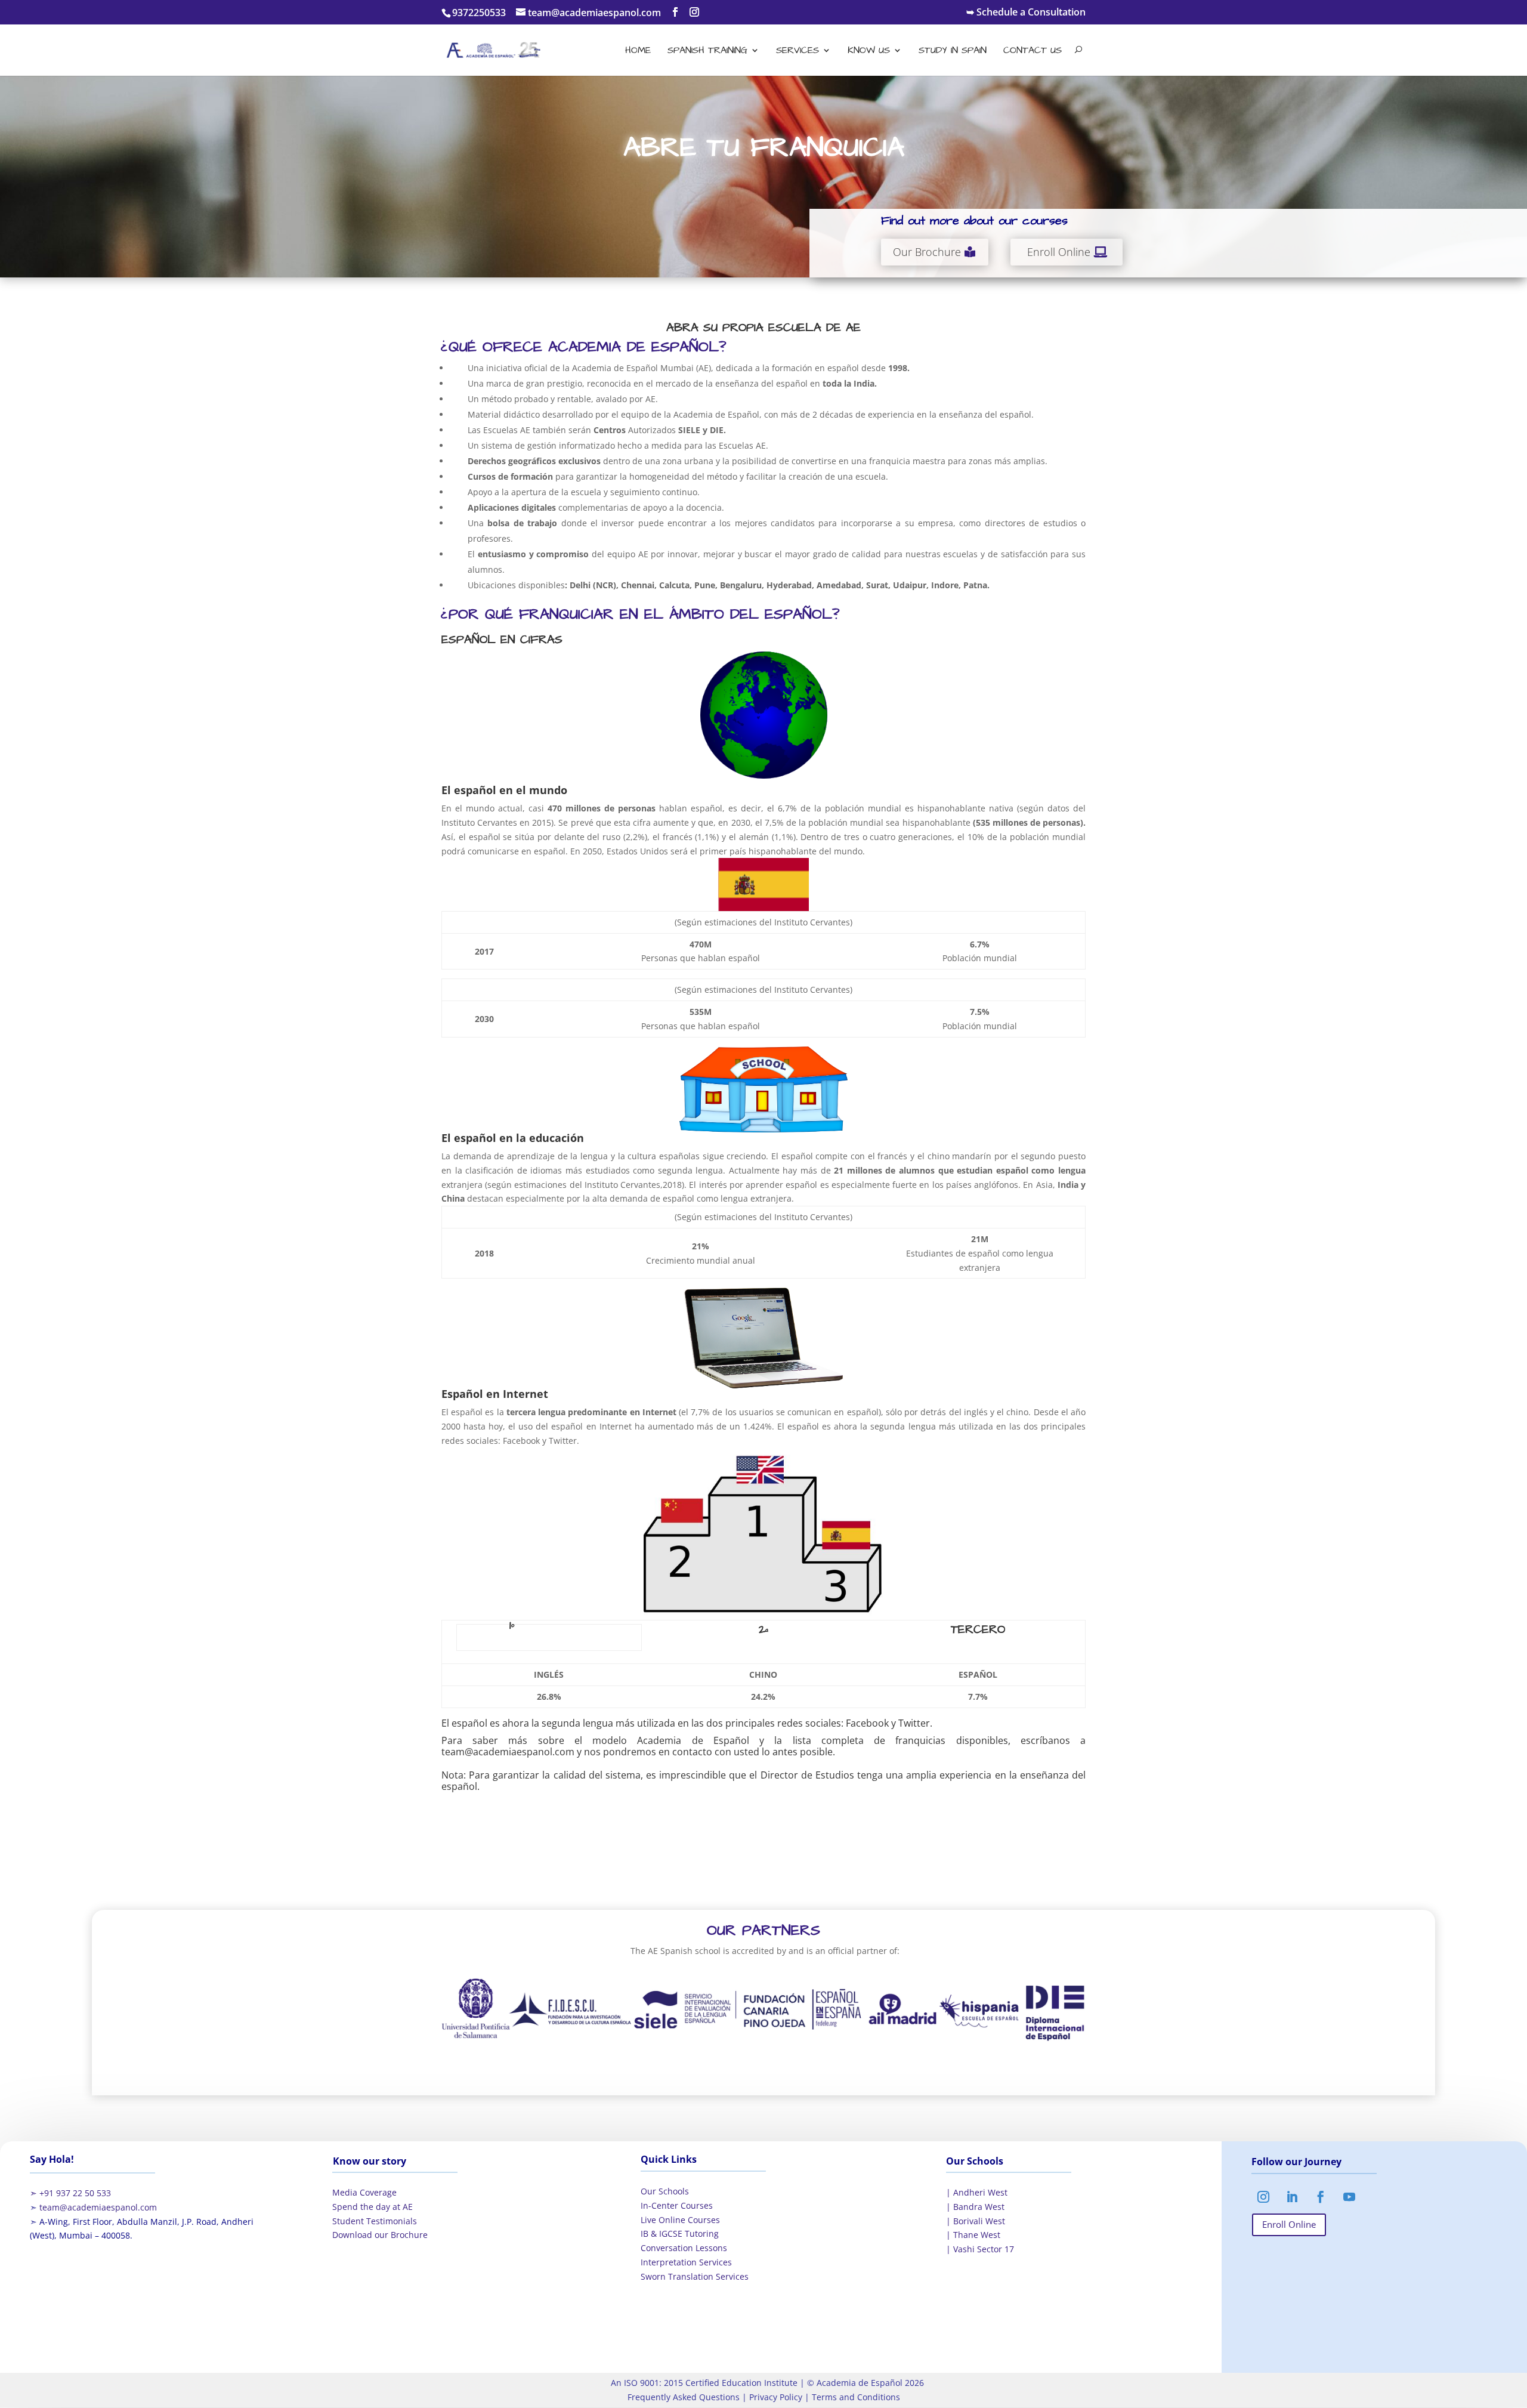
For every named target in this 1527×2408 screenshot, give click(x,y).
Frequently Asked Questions (684, 2397)
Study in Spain (953, 51)
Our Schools (665, 2191)
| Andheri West (977, 2192)
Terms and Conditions (855, 2397)
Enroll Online (1059, 252)
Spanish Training (707, 51)
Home (638, 51)
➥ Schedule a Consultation (1026, 13)
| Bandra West (975, 2207)
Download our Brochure (380, 2235)
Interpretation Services (686, 2262)
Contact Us (1033, 51)
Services (797, 51)
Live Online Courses (680, 2220)
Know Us (869, 51)
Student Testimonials (375, 2221)
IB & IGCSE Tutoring (680, 2233)
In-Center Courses (677, 2205)
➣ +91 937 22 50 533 (70, 2193)
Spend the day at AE (373, 2207)
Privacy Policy (775, 2397)
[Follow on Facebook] (1321, 2197)
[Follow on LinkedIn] (1292, 2197)
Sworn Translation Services (695, 2276)
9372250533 (479, 13)
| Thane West (973, 2235)
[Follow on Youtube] (1349, 2197)
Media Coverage (364, 2192)
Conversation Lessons (684, 2248)
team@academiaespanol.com (98, 2207)
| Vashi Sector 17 (980, 2249)
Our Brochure (927, 252)
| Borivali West (976, 2221)
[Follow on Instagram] (1263, 2197)
